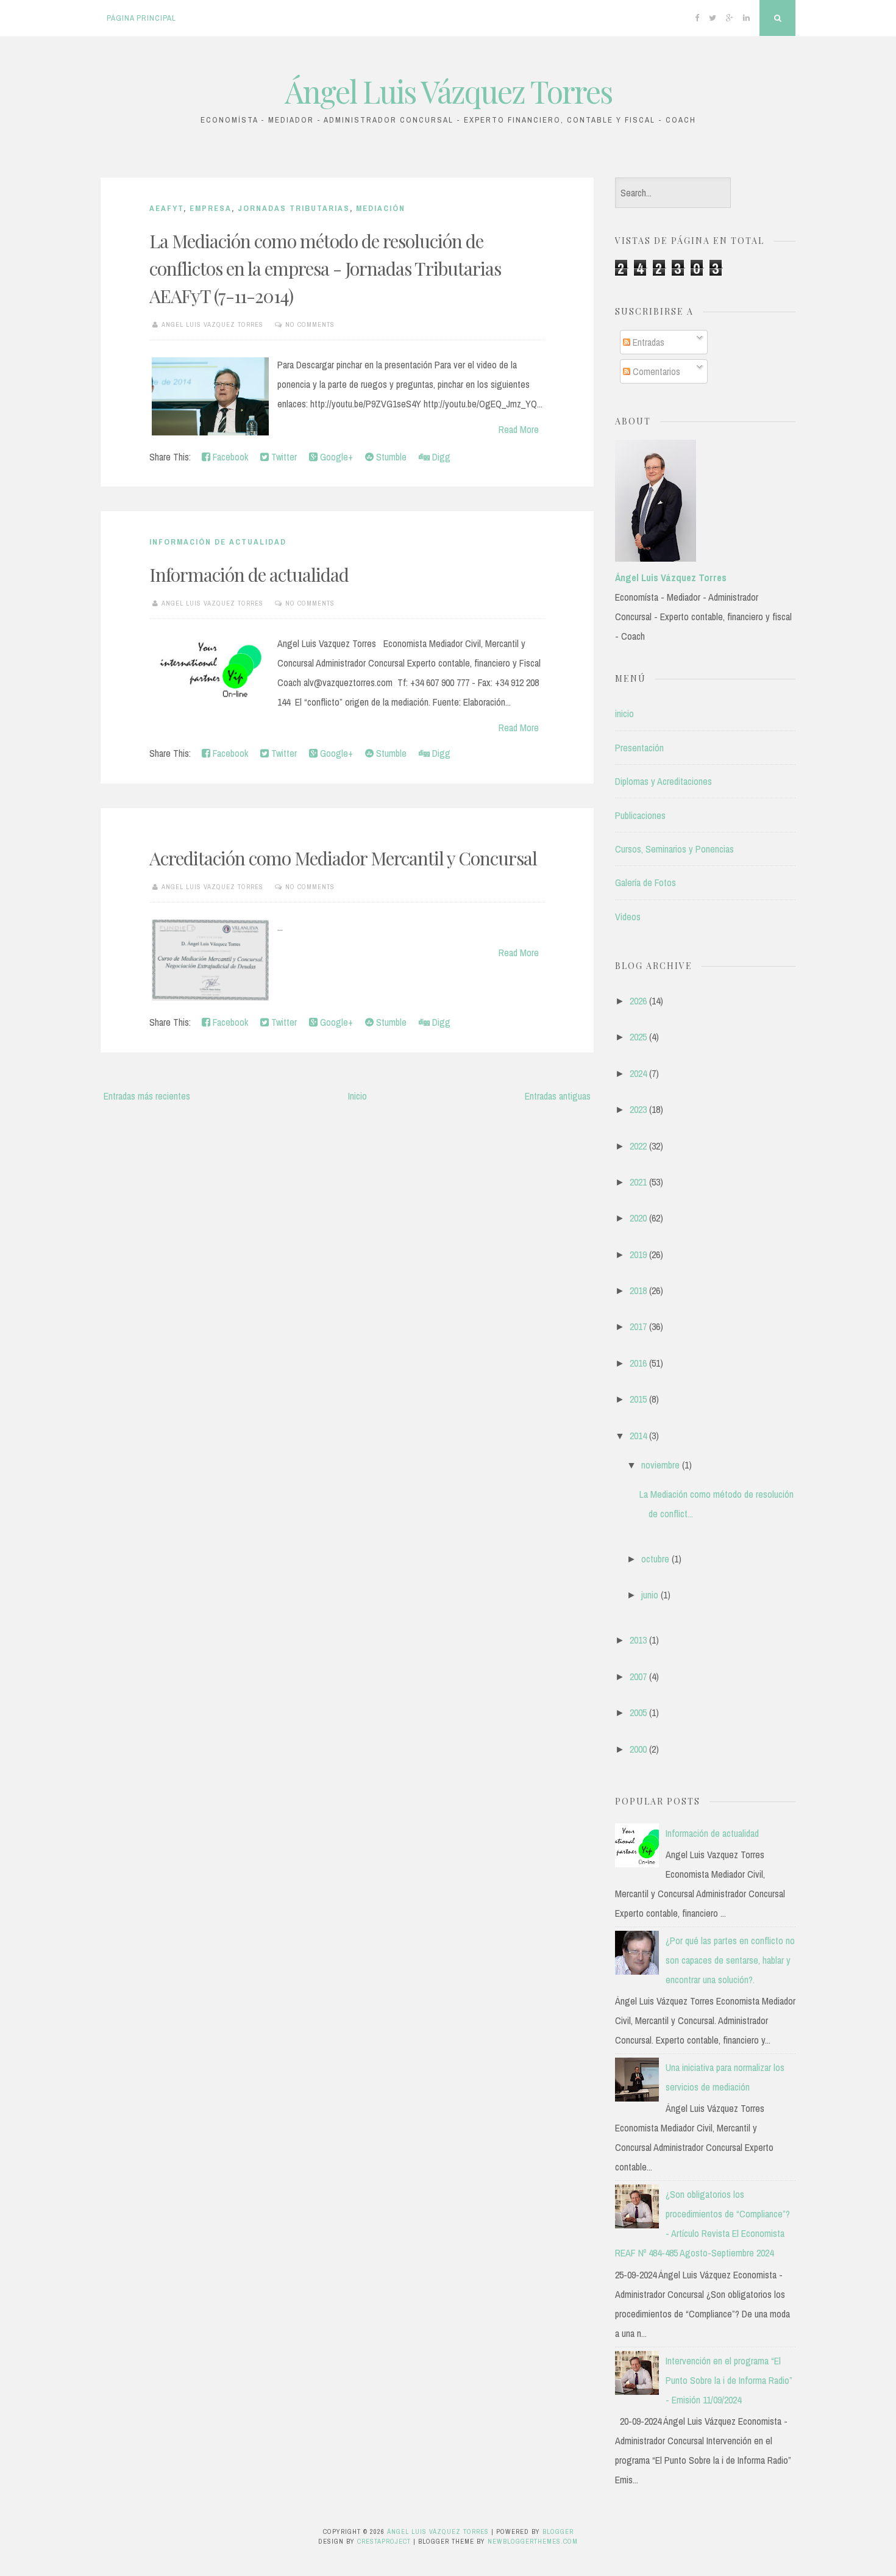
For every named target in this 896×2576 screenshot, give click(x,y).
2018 (638, 1290)
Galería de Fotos (645, 882)
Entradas (647, 342)
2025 (638, 1037)
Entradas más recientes (147, 1096)
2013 (638, 1640)
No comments (310, 324)
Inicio (357, 1096)
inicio (624, 714)
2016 (638, 1363)
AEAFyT (166, 208)
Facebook (229, 457)
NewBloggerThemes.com (533, 2541)
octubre (655, 1559)
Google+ (335, 457)
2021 (638, 1182)
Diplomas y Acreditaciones (663, 781)
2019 (638, 1254)
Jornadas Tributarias (294, 208)
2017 (638, 1326)
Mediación (381, 208)
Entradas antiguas (558, 1096)
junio (650, 1595)
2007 (638, 1676)
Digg (440, 457)
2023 (638, 1109)
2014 (638, 1436)
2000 (638, 1749)
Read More (519, 429)
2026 (638, 1001)
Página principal (141, 18)
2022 (638, 1146)
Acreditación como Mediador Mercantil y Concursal (343, 858)
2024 (638, 1073)
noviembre (660, 1465)
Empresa (211, 208)
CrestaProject (384, 2541)
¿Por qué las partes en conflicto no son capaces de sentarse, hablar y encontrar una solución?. (730, 1960)
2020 (638, 1218)
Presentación (639, 748)
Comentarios (655, 371)
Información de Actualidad (218, 542)
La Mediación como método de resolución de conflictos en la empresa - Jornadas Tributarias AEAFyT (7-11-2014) (325, 268)
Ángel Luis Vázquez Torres (448, 91)
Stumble (390, 457)
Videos (628, 917)
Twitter (283, 457)
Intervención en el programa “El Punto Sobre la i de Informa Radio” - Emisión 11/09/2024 (729, 2380)
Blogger (558, 2531)
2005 (638, 1712)
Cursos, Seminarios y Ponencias (674, 849)
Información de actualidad (249, 574)
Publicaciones (640, 815)
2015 (638, 1399)
